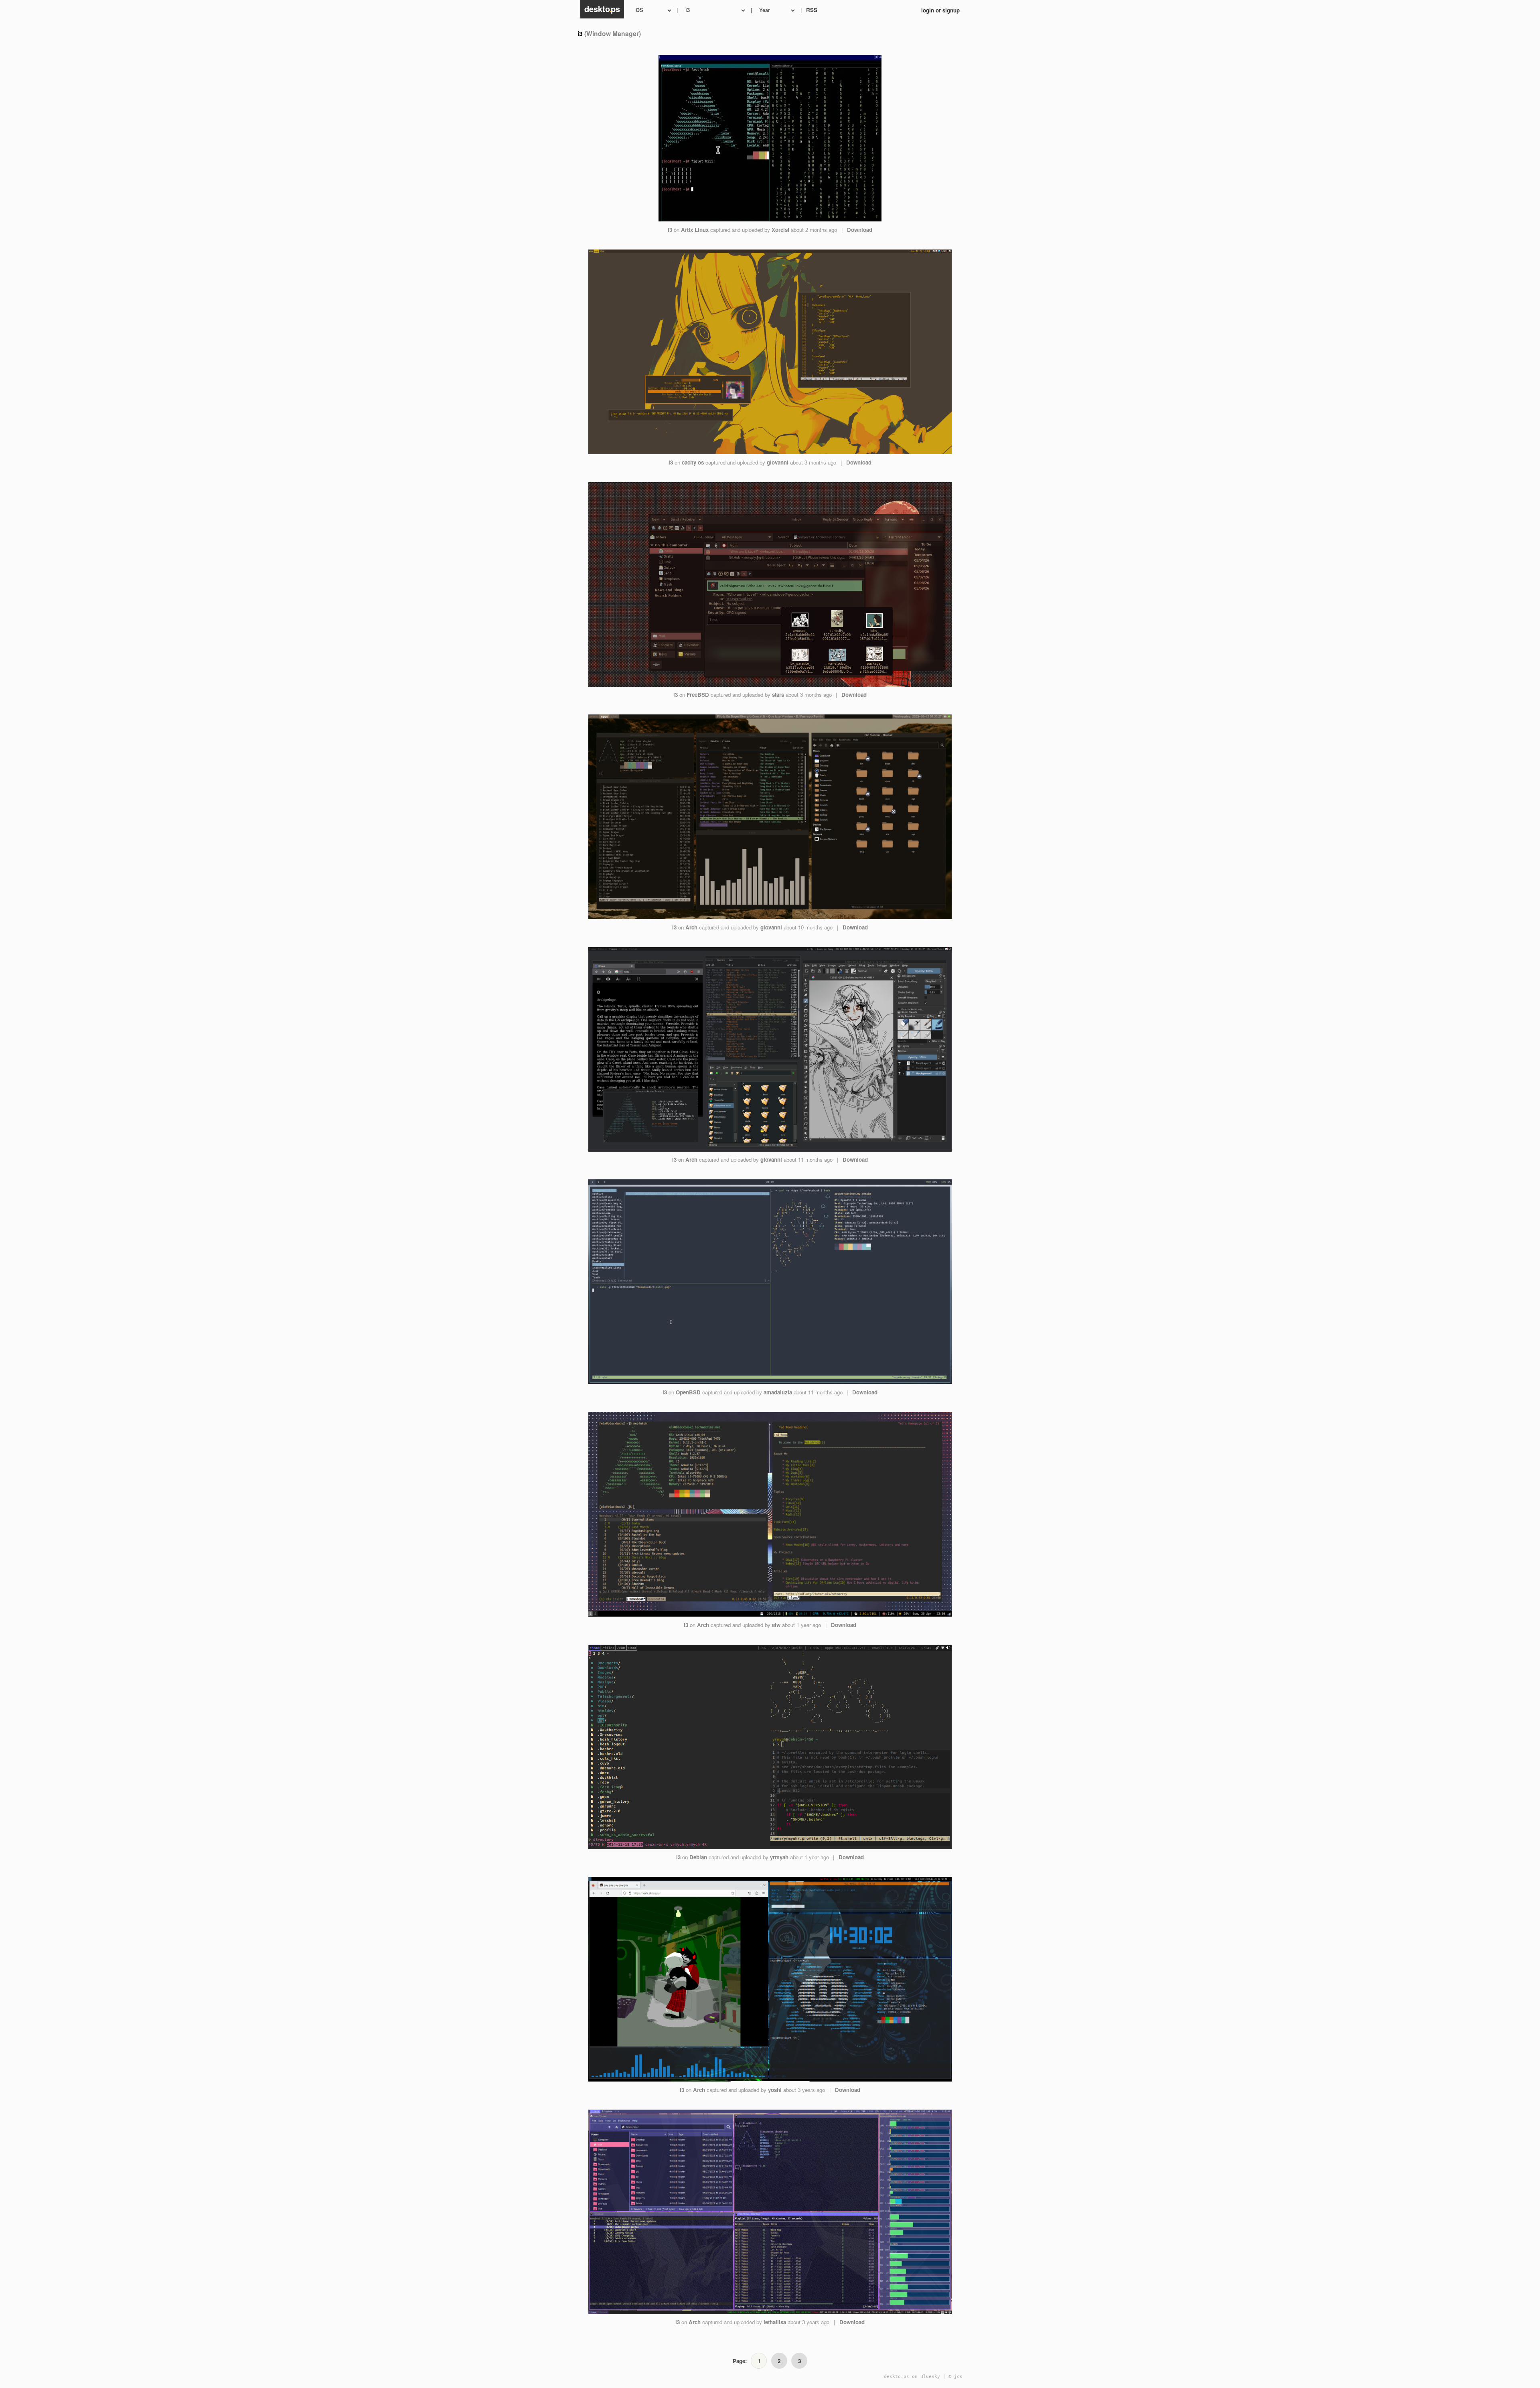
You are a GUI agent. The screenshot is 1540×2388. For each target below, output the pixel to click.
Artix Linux (695, 230)
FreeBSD (698, 695)
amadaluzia (778, 1392)
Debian (698, 1857)
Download (860, 230)
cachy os (693, 462)
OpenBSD (688, 1392)
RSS (812, 10)
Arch (691, 927)
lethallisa (775, 2322)
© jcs (955, 2377)
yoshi (775, 2090)
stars (778, 695)
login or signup (940, 10)
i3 (670, 230)
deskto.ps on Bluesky (912, 2377)
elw (776, 1625)
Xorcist (780, 230)
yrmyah (779, 1857)
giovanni (778, 462)
